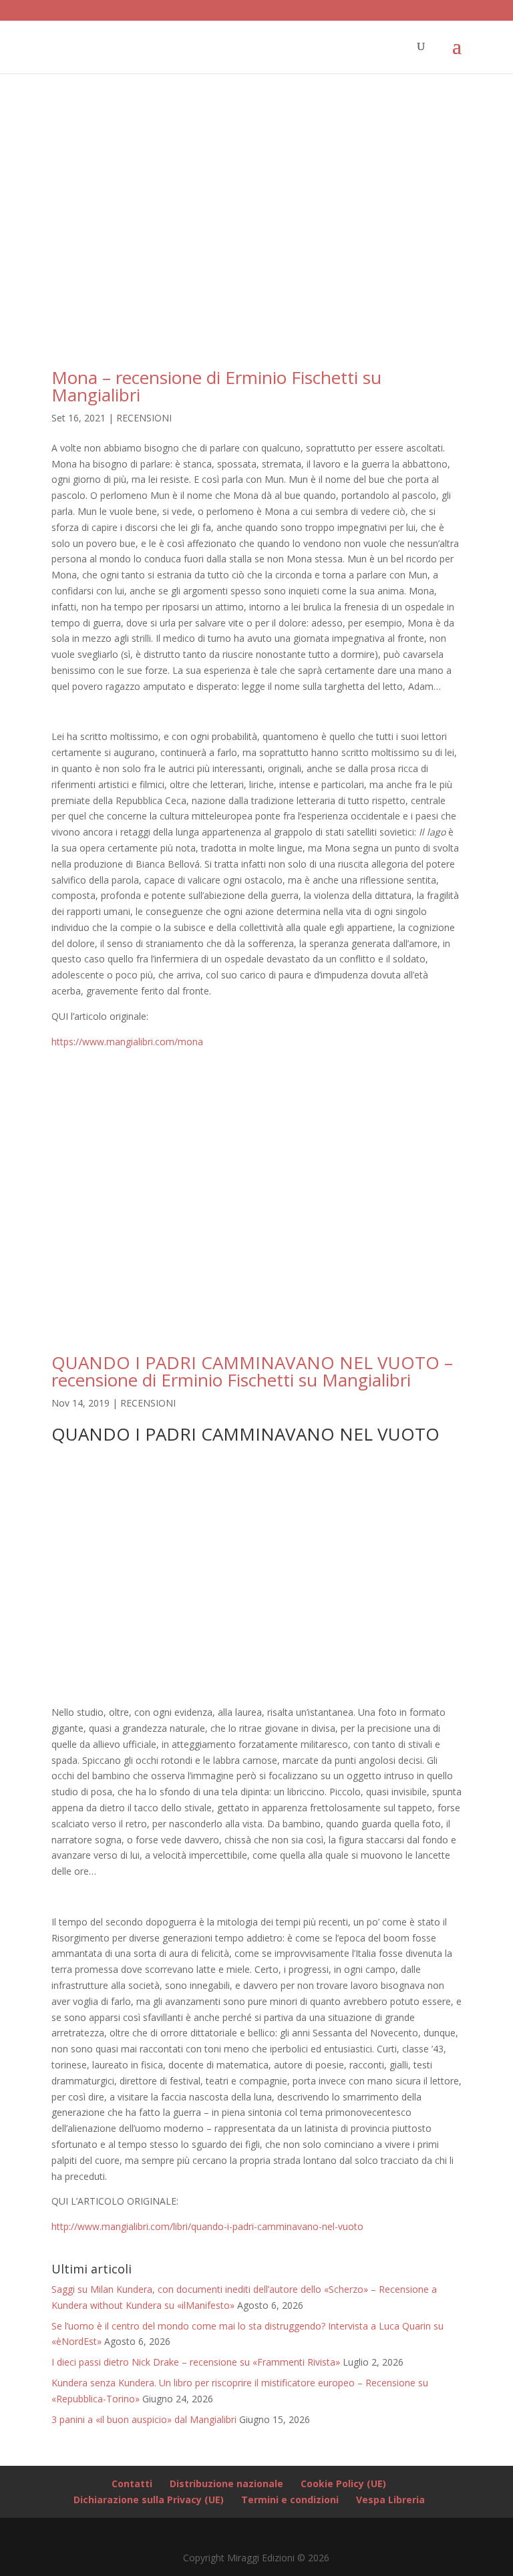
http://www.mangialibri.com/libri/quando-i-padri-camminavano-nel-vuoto (207, 2226)
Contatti (132, 2483)
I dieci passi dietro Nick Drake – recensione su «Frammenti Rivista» (196, 2362)
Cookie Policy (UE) (343, 2483)
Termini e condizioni (290, 2500)
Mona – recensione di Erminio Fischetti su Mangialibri (216, 386)
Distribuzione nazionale (226, 2483)
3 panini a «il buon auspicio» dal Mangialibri (144, 2419)
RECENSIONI (144, 418)
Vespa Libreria (390, 2500)
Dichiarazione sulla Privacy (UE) (149, 2500)
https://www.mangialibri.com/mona (127, 1042)
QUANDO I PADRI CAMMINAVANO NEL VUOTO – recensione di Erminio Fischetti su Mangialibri (252, 1371)
